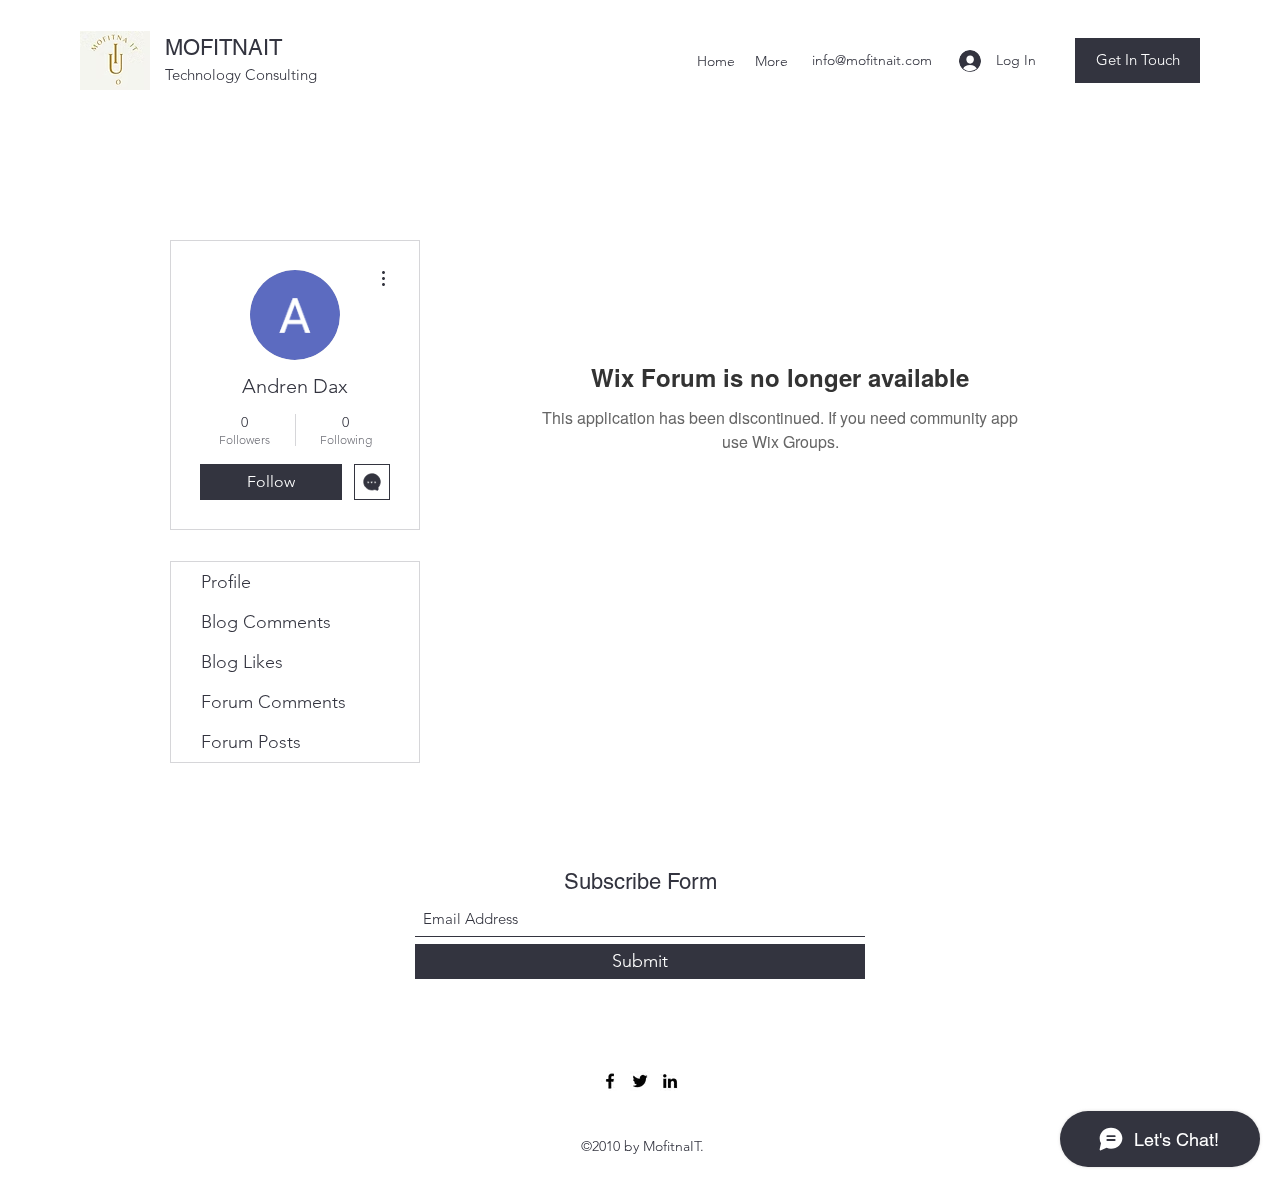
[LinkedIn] (670, 1081)
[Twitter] (640, 1081)
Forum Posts (251, 742)
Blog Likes (242, 662)
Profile (226, 582)
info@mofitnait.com (872, 60)
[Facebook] (610, 1081)
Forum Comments (273, 702)
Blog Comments (266, 622)
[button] (1137, 60)
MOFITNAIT (223, 47)
